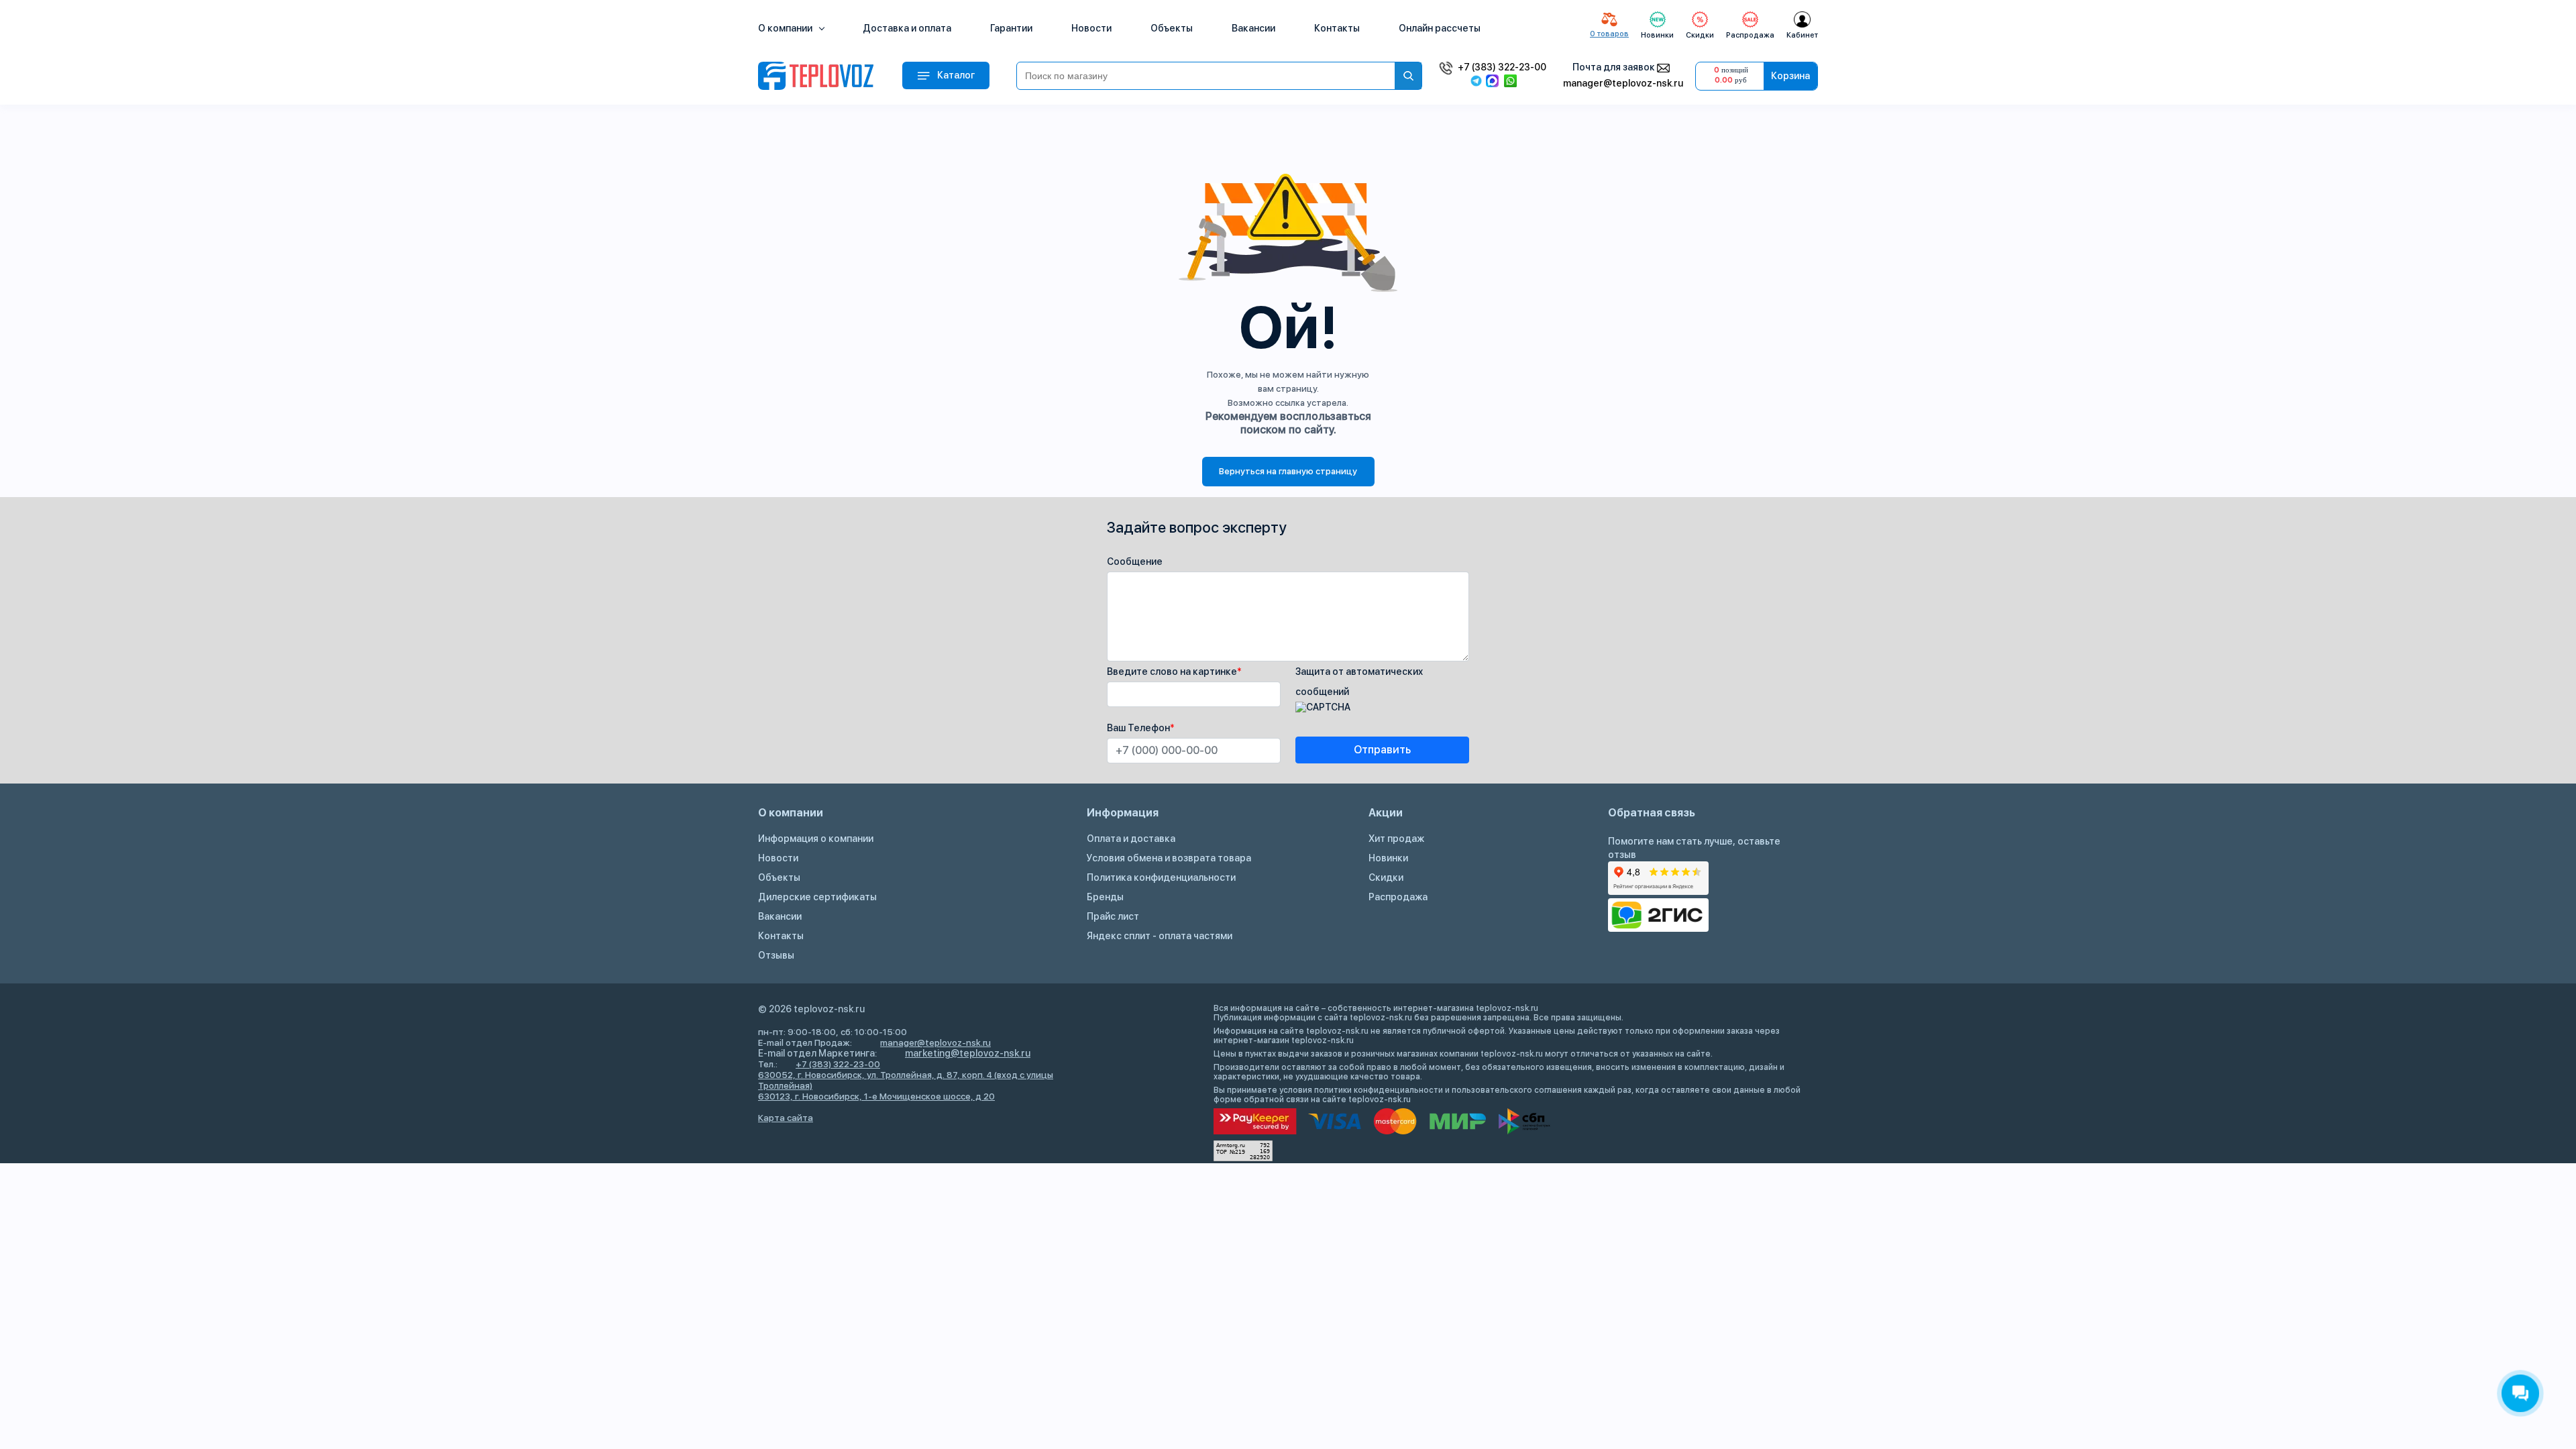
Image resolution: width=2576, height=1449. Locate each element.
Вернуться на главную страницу (1288, 471)
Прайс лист (1113, 916)
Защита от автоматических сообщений (1359, 682)
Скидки (1386, 877)
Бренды (1105, 897)
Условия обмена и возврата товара (1169, 858)
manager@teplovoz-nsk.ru (1623, 83)
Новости (1091, 28)
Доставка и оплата (907, 28)
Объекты (1172, 28)
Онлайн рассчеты (1440, 28)
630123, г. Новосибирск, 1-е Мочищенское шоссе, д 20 (876, 1096)
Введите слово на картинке (1174, 672)
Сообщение (1135, 561)
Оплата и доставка (1131, 839)
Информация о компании (816, 839)
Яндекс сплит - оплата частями (1160, 936)
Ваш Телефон (1141, 728)
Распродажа (1398, 897)
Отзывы (776, 955)
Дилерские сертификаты (817, 897)
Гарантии (1011, 28)
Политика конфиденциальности (1161, 877)
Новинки (1388, 858)
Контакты (1337, 28)
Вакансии (1253, 28)
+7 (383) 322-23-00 (1502, 67)
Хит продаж (1396, 839)
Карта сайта (786, 1118)
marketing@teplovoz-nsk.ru (968, 1053)
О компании (786, 28)
